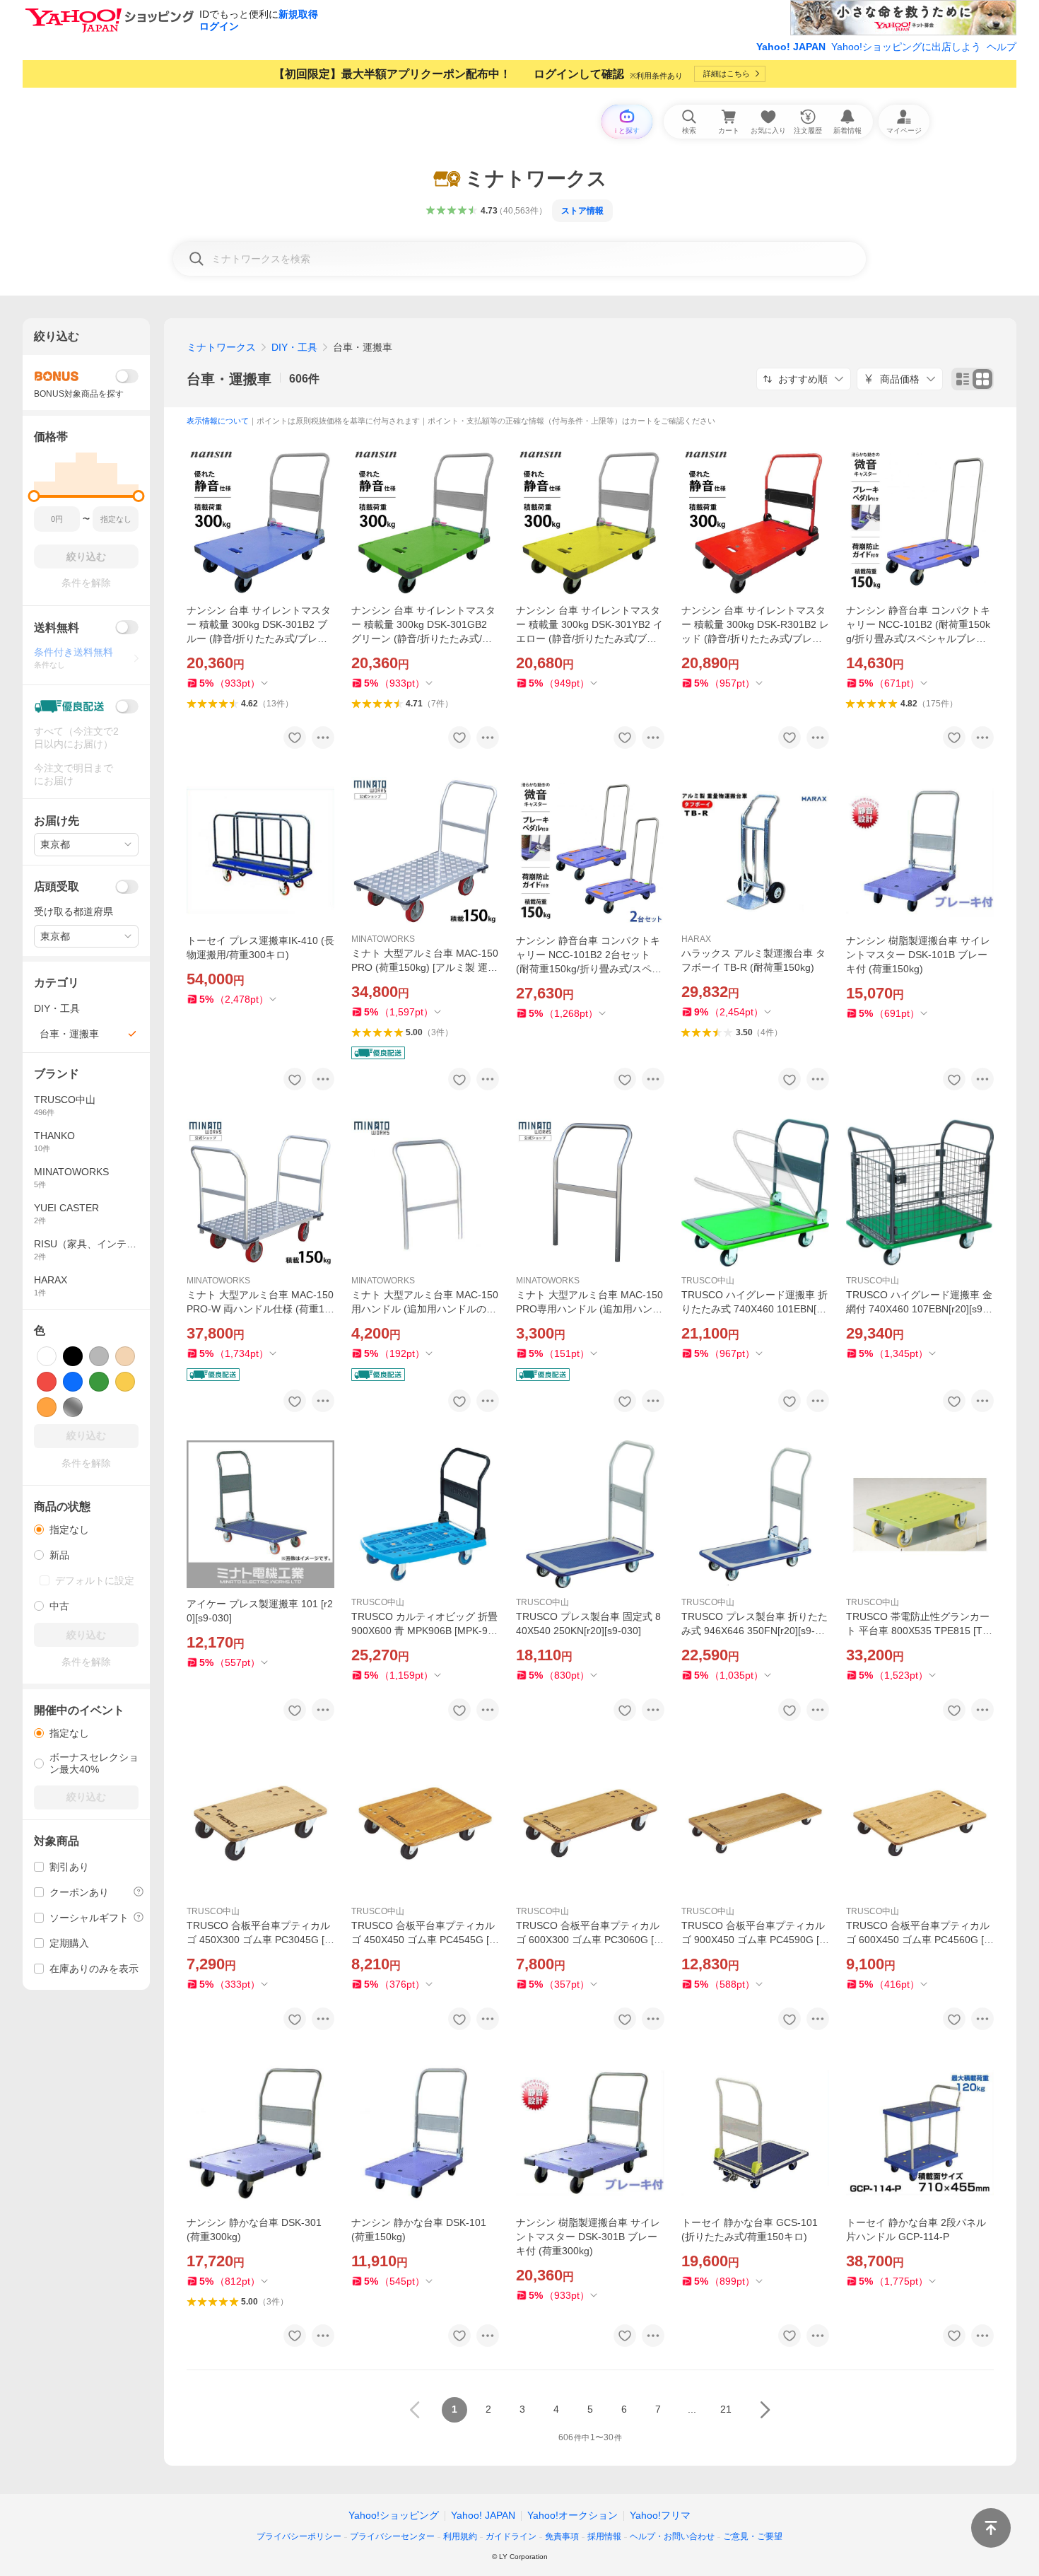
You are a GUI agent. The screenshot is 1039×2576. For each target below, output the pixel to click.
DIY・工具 (294, 347)
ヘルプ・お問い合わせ (672, 2536)
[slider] (34, 496)
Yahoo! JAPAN (791, 47)
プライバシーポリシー (299, 2536)
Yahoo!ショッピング (394, 2515)
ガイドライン (511, 2536)
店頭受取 (57, 886)
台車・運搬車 (229, 379)
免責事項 (562, 2536)
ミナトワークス (221, 347)
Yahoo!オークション (573, 2515)
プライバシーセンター (392, 2536)
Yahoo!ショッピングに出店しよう (906, 47)
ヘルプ (1002, 47)
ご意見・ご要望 (753, 2536)
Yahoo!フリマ (660, 2515)
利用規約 (460, 2536)
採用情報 (604, 2536)
